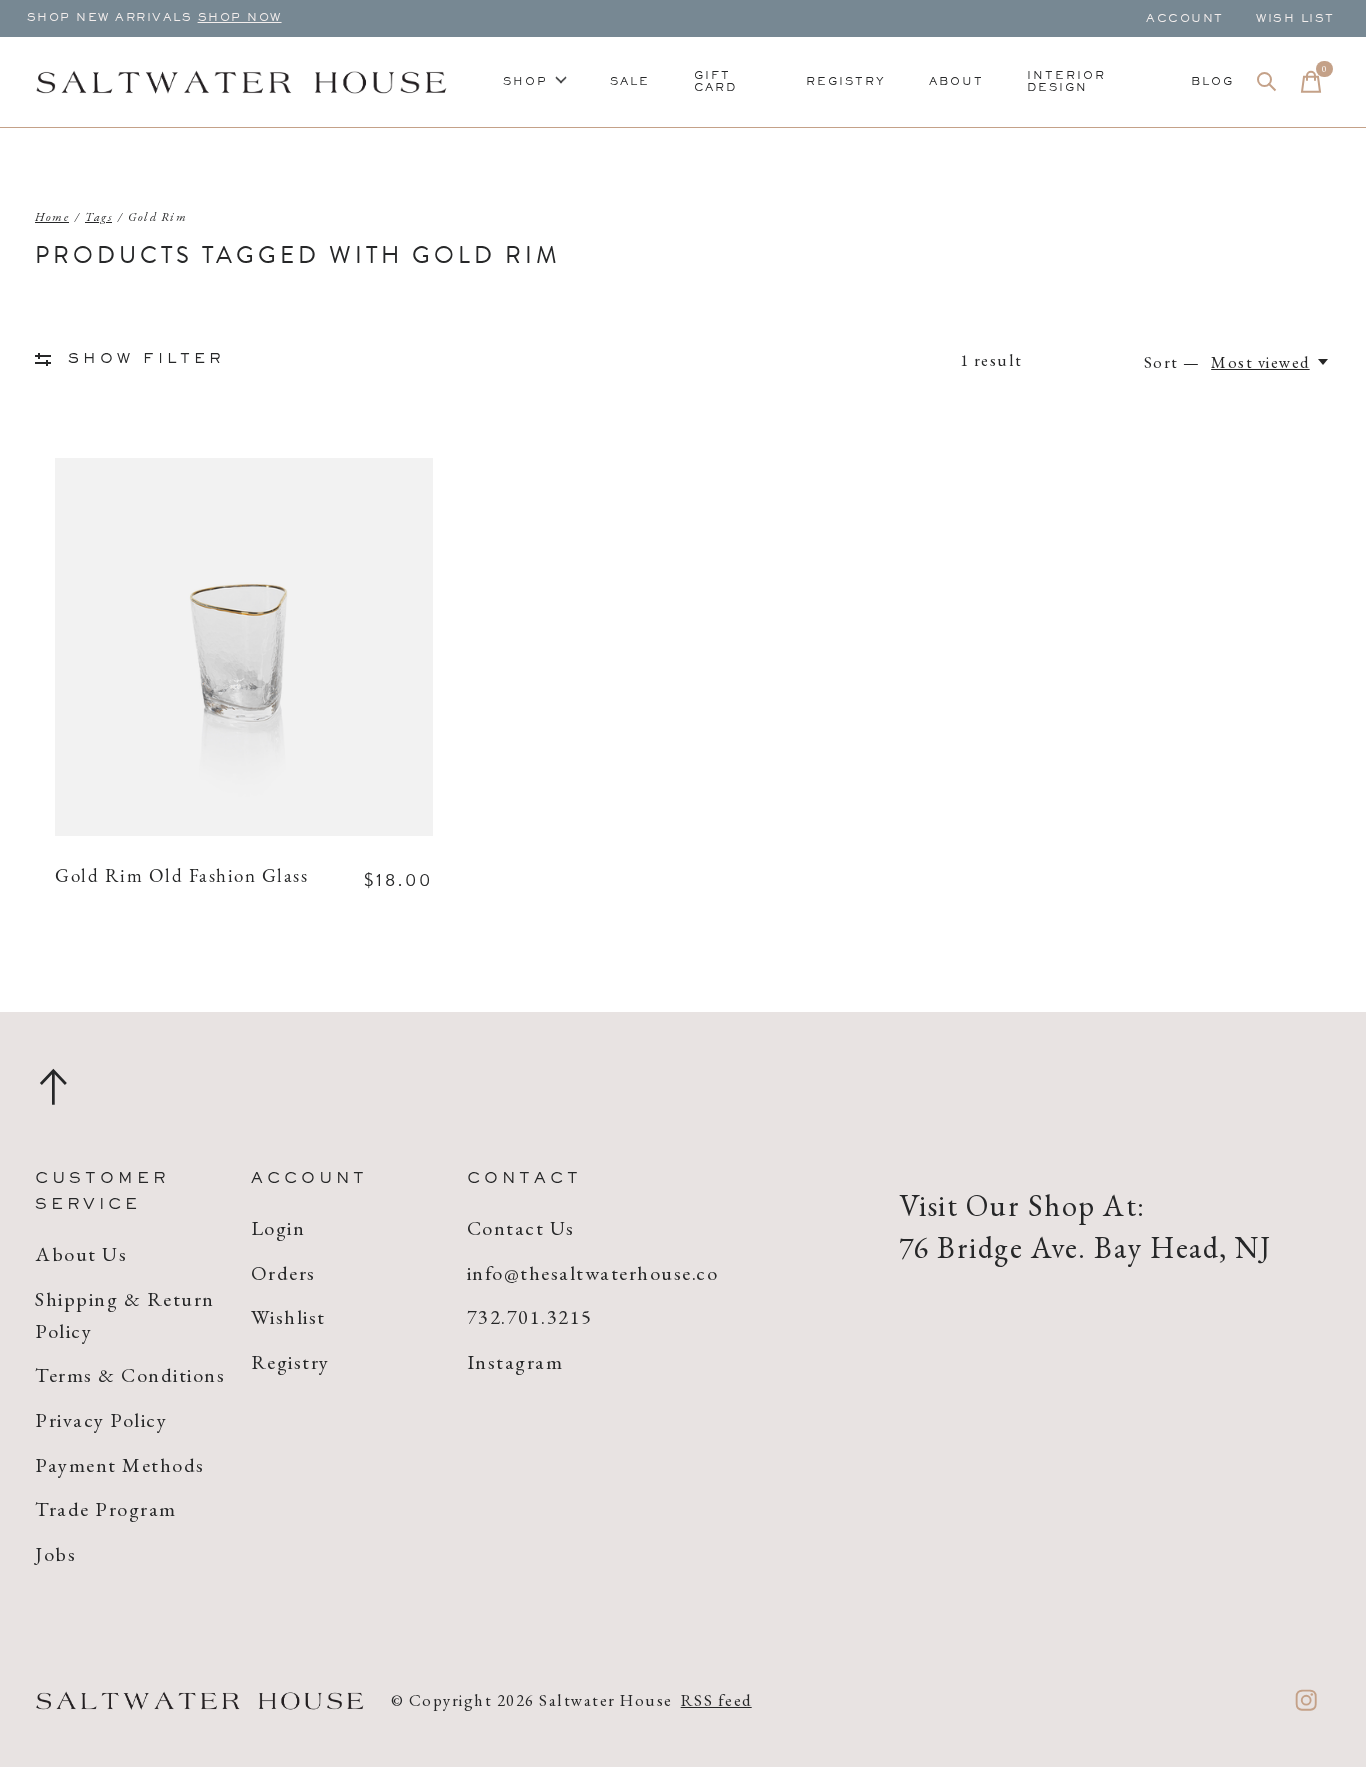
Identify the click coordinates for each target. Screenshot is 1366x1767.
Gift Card (715, 82)
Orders (283, 1273)
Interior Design (1066, 82)
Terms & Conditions (130, 1375)
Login (278, 1228)
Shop (525, 82)
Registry (846, 82)
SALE (630, 82)
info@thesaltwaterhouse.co (593, 1273)
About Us (81, 1254)
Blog (1212, 82)
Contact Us (521, 1228)
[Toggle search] (1267, 82)
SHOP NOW (240, 18)
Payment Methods (120, 1465)
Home (52, 217)
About (956, 82)
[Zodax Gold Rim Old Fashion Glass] (244, 647)
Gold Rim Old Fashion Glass (181, 877)
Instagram (515, 1362)
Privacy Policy (101, 1420)
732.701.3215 (530, 1317)
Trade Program (106, 1509)
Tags (98, 217)
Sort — (1172, 362)
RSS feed (716, 1700)
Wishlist (288, 1317)
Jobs (55, 1554)
